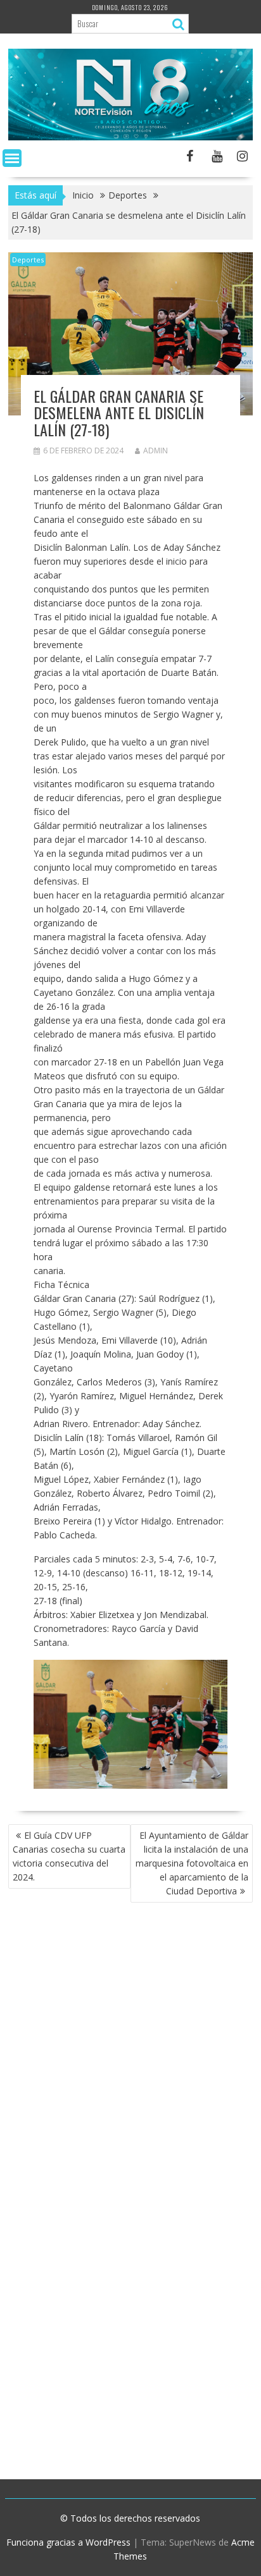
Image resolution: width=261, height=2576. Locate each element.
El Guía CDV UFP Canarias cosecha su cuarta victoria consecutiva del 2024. (69, 1856)
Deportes (28, 260)
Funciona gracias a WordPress (68, 2542)
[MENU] (12, 158)
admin (156, 451)
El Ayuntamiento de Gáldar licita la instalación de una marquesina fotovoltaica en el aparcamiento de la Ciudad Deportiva (192, 1863)
